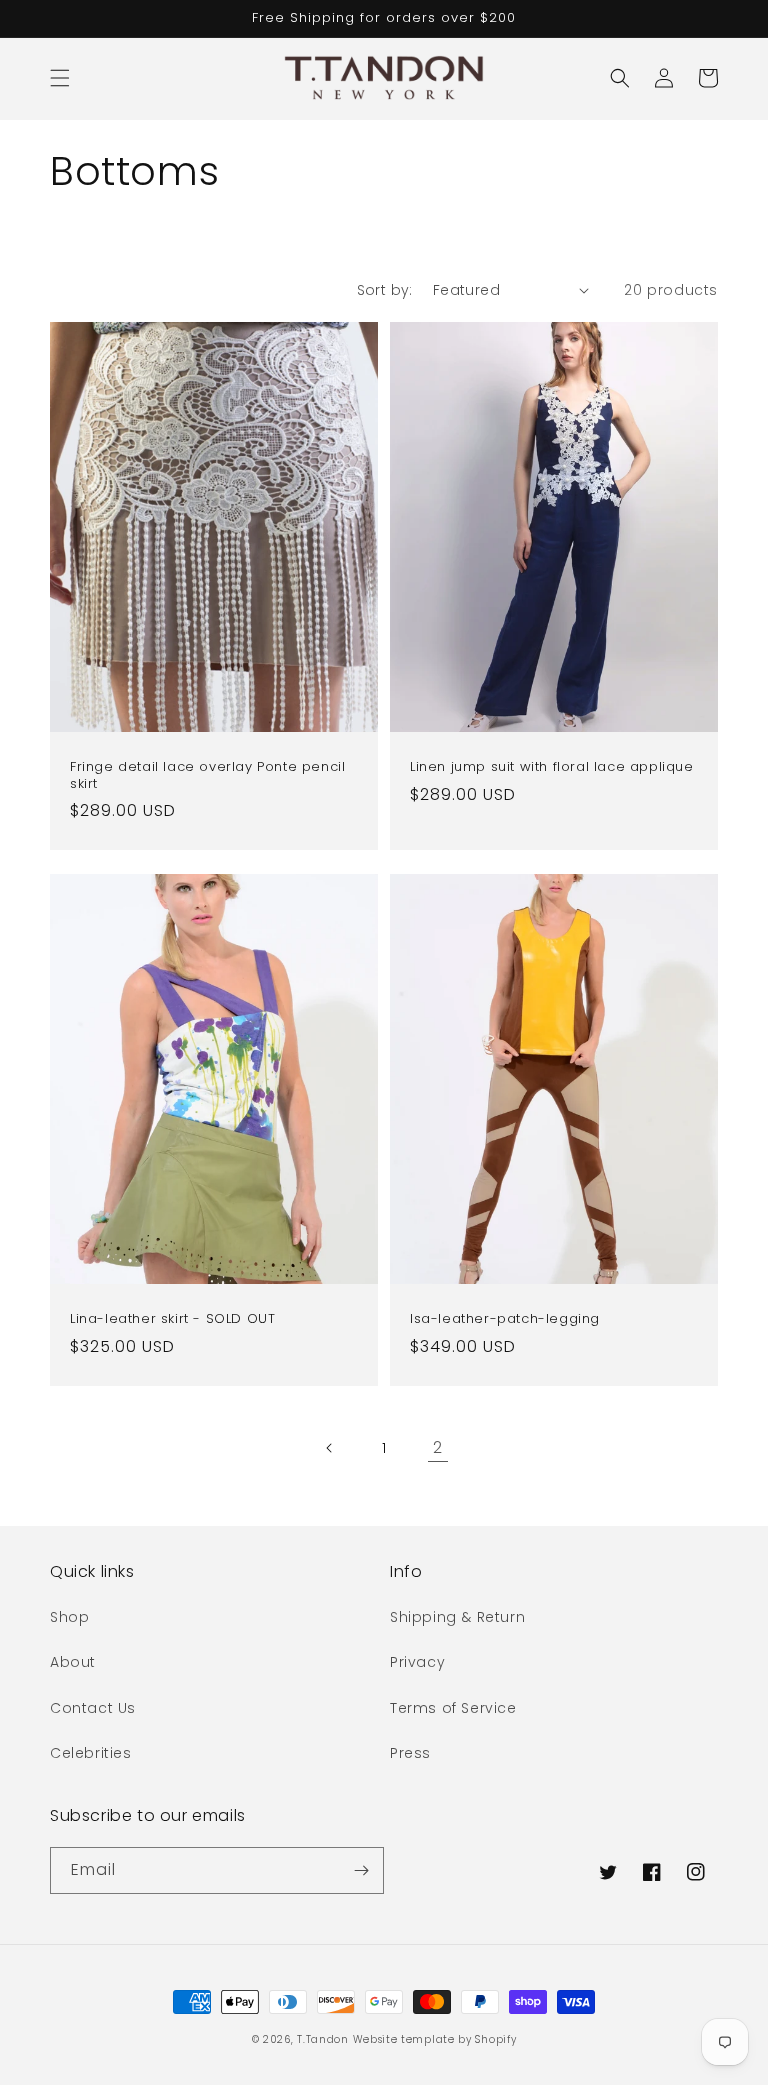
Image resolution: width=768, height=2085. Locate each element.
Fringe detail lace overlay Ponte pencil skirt (207, 776)
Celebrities (91, 1753)
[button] (60, 78)
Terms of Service (453, 1708)
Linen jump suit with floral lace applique (552, 767)
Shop (69, 1617)
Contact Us (93, 1708)
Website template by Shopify (435, 2039)
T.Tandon (323, 2039)
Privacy (417, 1662)
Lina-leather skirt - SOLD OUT (172, 1319)
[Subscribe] (361, 1870)
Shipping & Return (457, 1617)
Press (410, 1753)
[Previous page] (330, 1448)
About (73, 1662)
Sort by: (385, 290)
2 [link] (438, 1447)
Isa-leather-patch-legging (505, 1319)
